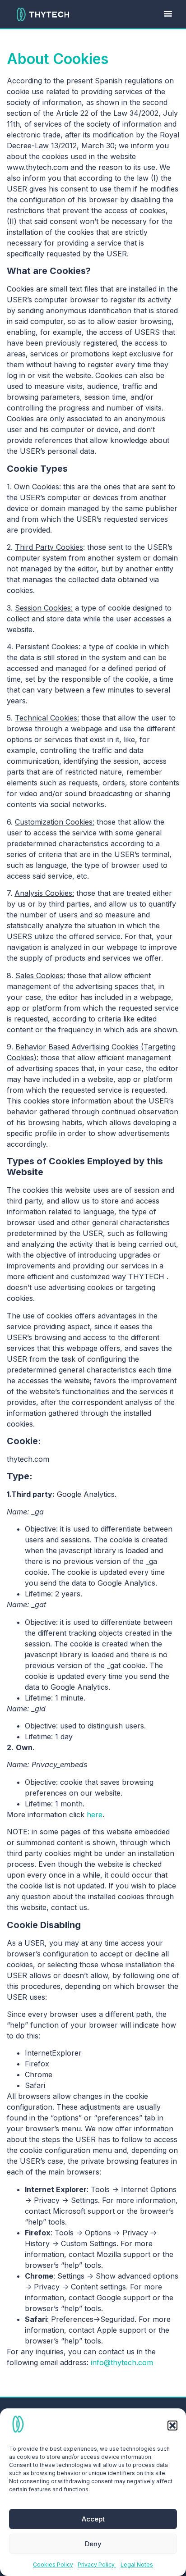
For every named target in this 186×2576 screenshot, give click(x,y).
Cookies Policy (53, 2565)
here (95, 1815)
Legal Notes (137, 2565)
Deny (93, 2544)
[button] (172, 2426)
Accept (93, 2519)
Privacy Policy (97, 2565)
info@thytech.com (122, 2362)
